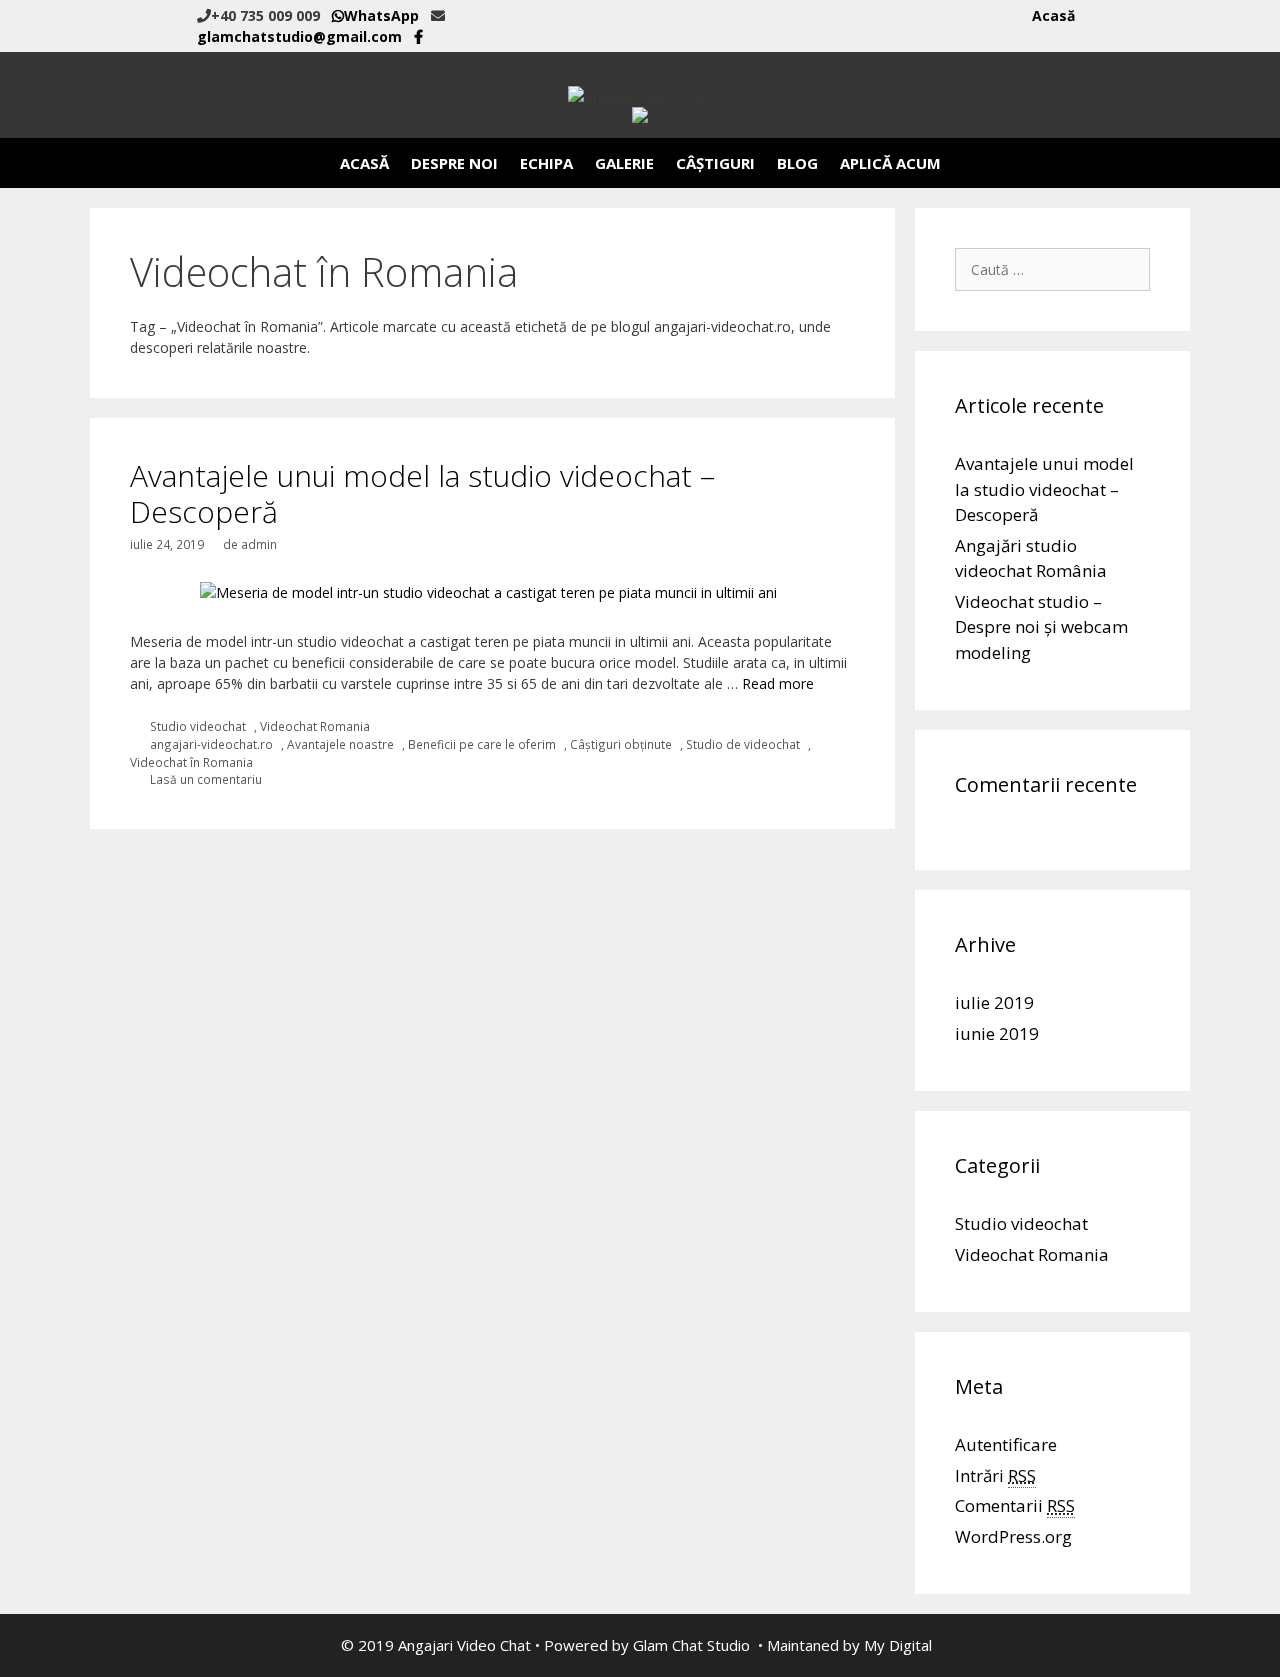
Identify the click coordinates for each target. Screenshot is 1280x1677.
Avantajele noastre (340, 744)
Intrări (995, 1475)
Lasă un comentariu (206, 779)
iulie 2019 (994, 1002)
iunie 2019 (997, 1033)
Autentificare (1006, 1444)
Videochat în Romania (191, 762)
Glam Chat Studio (691, 1645)
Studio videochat (198, 726)
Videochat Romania (315, 726)
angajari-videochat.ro (211, 744)
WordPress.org (1013, 1536)
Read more (778, 683)
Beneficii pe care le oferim (482, 744)
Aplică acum (890, 163)
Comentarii (1015, 1505)
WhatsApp (381, 15)
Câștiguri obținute (621, 744)
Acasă (1053, 15)
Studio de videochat (743, 744)
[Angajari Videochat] (640, 95)
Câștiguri (715, 163)
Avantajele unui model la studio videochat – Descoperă (422, 493)
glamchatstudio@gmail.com (299, 36)
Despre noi (454, 163)
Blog (797, 163)
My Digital (898, 1645)
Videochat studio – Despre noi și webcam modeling (1041, 627)
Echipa (546, 163)
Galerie (624, 163)
